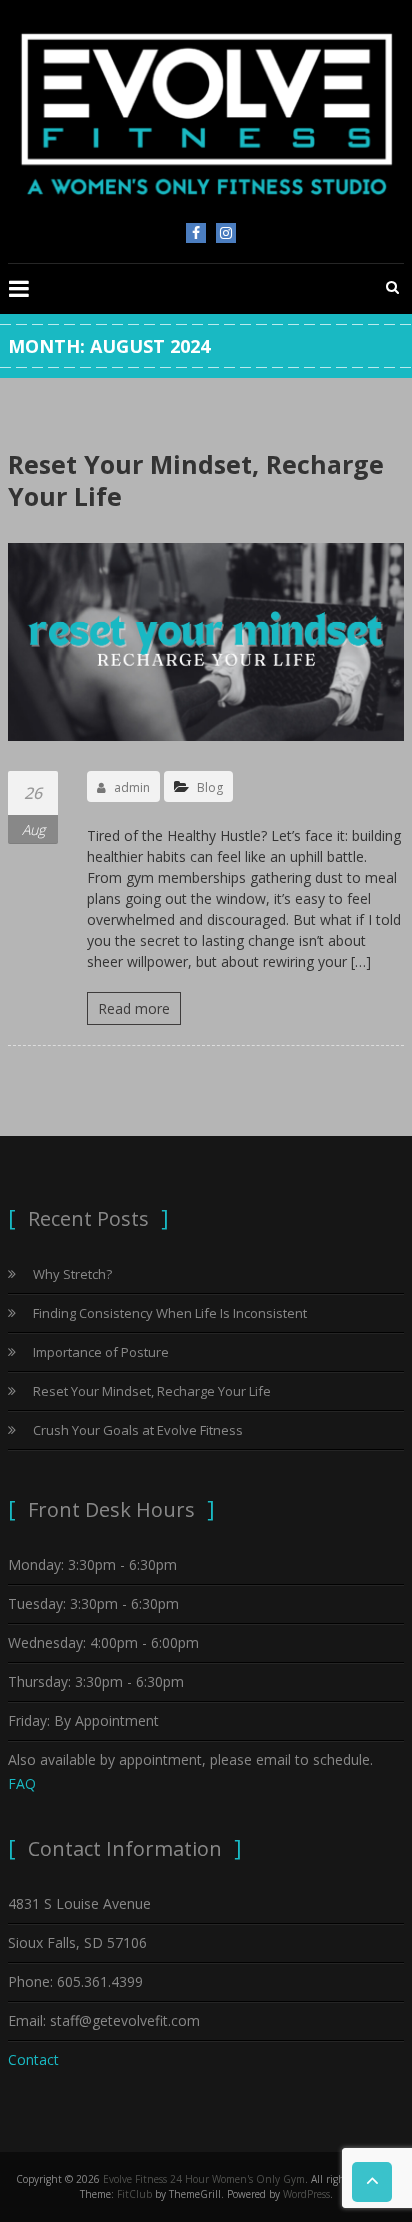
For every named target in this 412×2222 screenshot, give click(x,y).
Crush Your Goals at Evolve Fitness (138, 1430)
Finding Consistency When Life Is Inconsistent (170, 1313)
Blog (210, 787)
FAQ (22, 1783)
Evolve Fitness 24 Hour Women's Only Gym (204, 2179)
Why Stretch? (72, 1274)
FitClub (134, 2194)
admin (132, 787)
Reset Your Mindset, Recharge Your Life (196, 480)
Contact (33, 2059)
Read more (134, 1008)
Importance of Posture (101, 1352)
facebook (196, 233)
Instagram (226, 233)
